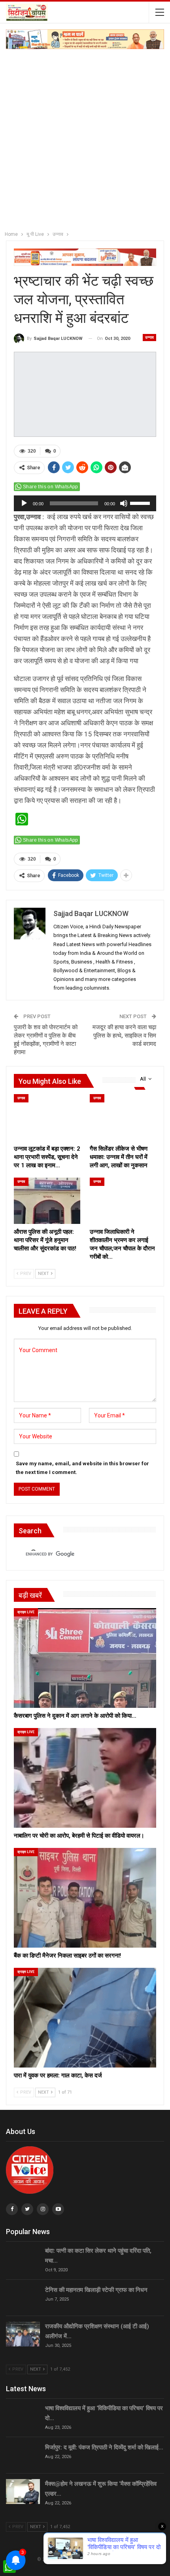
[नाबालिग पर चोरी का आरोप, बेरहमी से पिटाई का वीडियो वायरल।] (85, 1778)
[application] (85, 503)
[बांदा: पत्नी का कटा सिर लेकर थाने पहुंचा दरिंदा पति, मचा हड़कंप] (23, 2259)
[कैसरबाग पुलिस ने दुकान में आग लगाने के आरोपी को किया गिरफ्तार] (85, 1658)
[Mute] (124, 503)
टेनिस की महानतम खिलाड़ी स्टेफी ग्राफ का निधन (96, 2290)
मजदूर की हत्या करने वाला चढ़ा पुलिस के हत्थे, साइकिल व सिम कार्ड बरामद (124, 1036)
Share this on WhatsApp (51, 487)
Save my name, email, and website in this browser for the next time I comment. (82, 1468)
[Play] (24, 503)
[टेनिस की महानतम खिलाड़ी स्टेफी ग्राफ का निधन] (23, 2298)
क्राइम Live (26, 1612)
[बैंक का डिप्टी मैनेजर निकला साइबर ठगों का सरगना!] (85, 1898)
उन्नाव (149, 337)
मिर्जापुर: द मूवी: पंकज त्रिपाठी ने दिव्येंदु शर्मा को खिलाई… (104, 2447)
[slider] (141, 503)
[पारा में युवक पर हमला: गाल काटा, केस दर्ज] (85, 2018)
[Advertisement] (85, 138)
